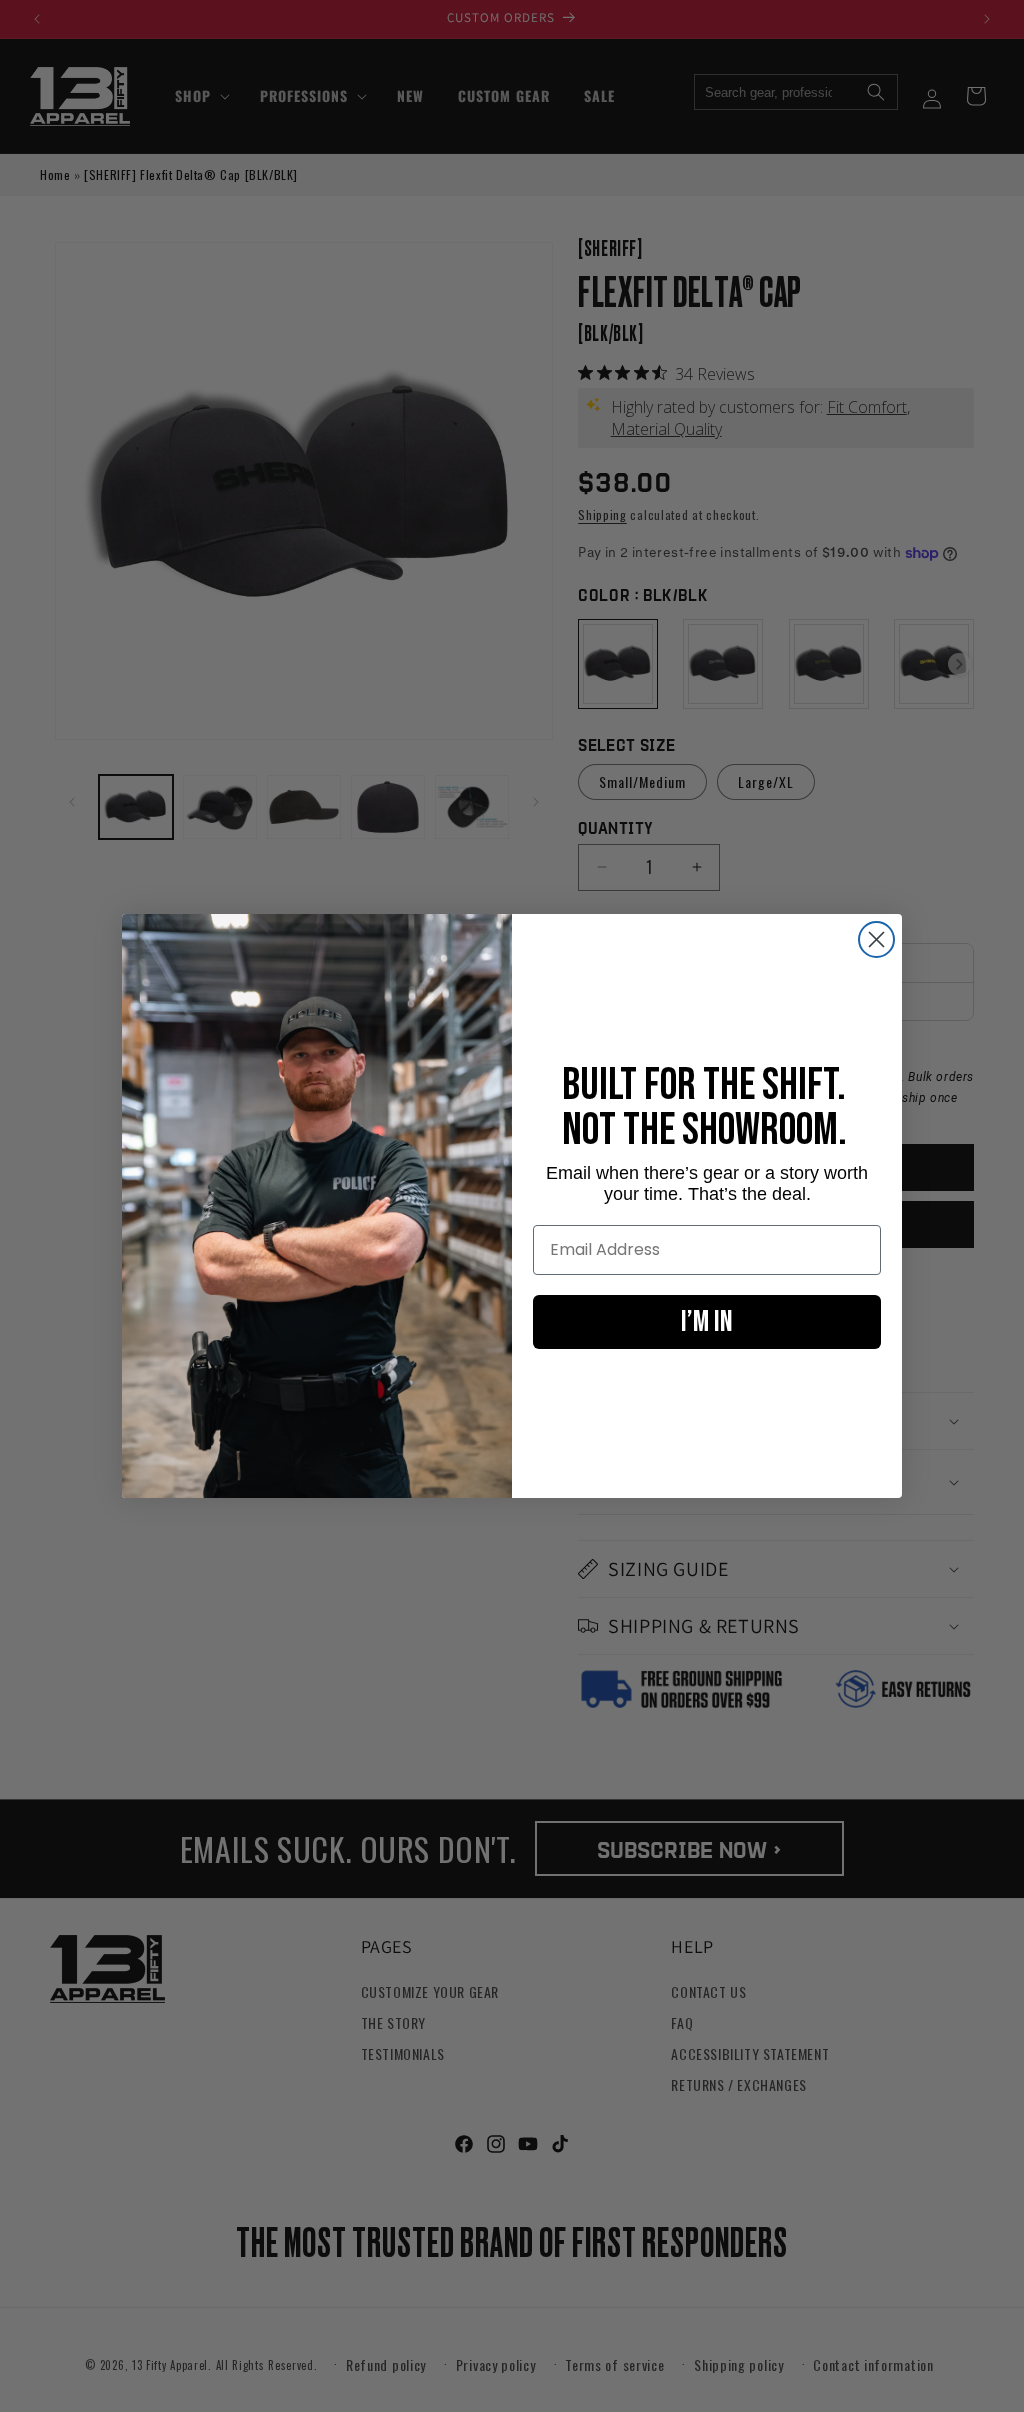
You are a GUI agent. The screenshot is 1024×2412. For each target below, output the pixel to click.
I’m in (707, 1322)
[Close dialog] (876, 939)
